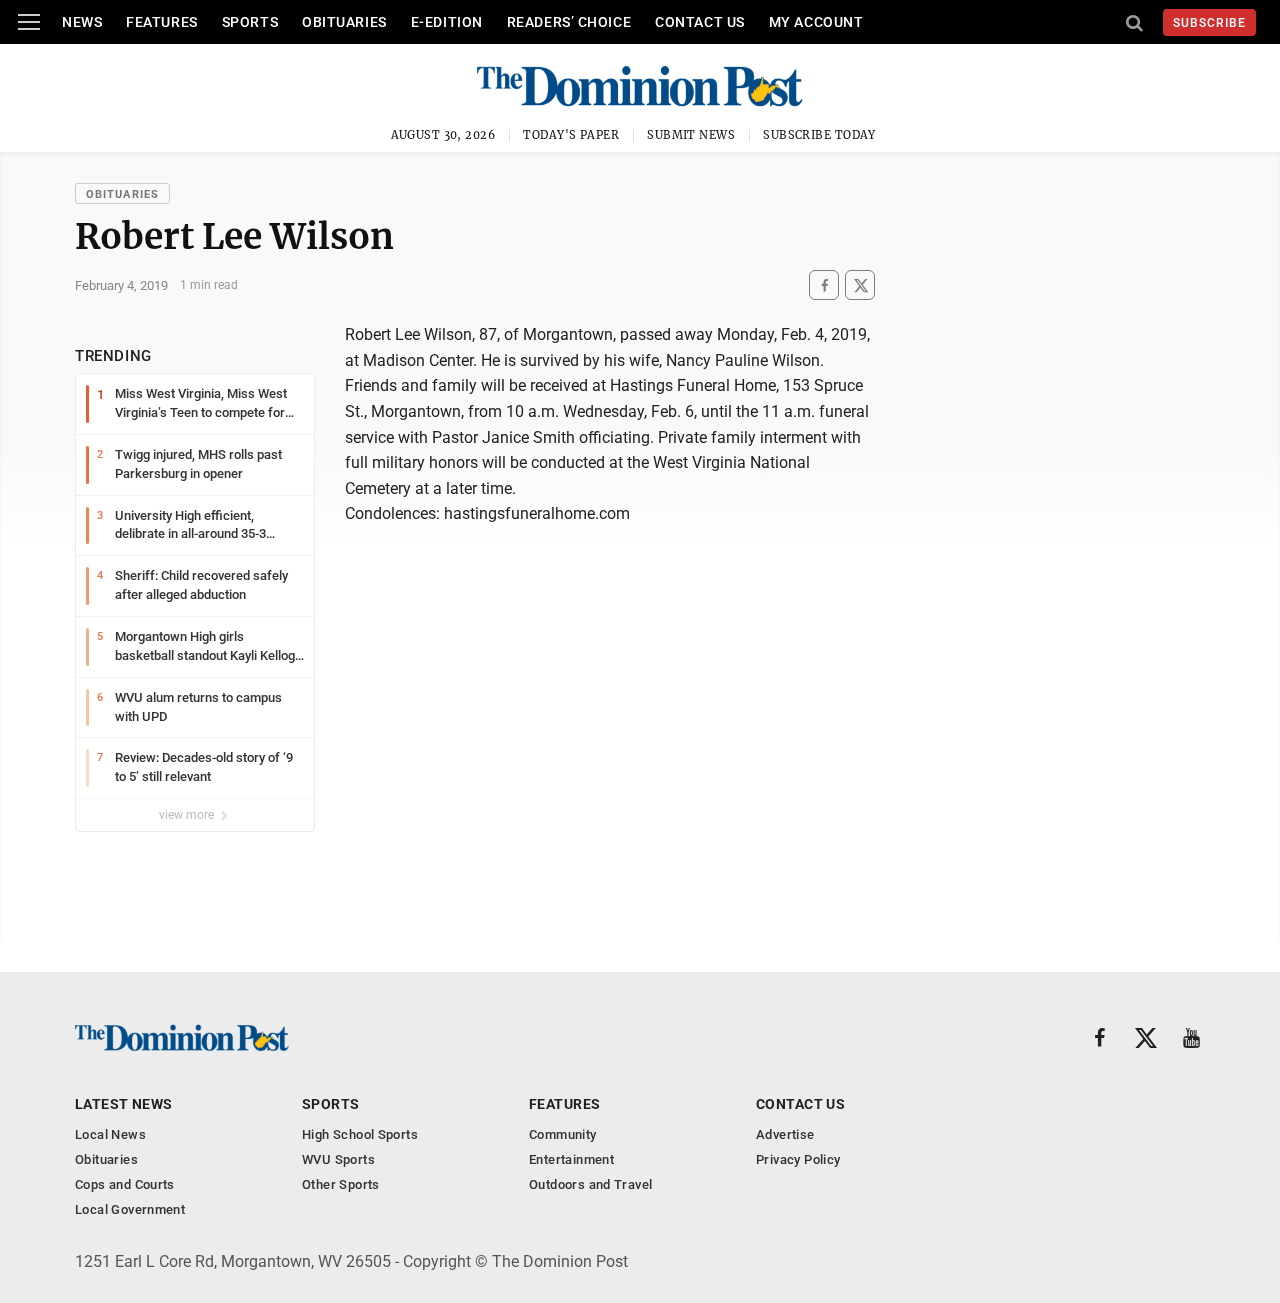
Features (161, 22)
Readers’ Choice (569, 22)
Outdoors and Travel (590, 1184)
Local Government (130, 1209)
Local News (110, 1134)
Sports (250, 22)
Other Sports (341, 1184)
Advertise (785, 1134)
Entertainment (571, 1159)
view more (188, 815)
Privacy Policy (798, 1159)
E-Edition (447, 22)
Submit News (691, 135)
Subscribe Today (819, 135)
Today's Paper (571, 135)
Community (563, 1134)
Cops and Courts (125, 1184)
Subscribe (1209, 23)
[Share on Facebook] (824, 285)
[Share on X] (860, 285)
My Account (816, 22)
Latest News (124, 1104)
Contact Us (700, 22)
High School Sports (360, 1134)
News (82, 22)
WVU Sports (338, 1159)
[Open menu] (29, 22)
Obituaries (344, 22)
